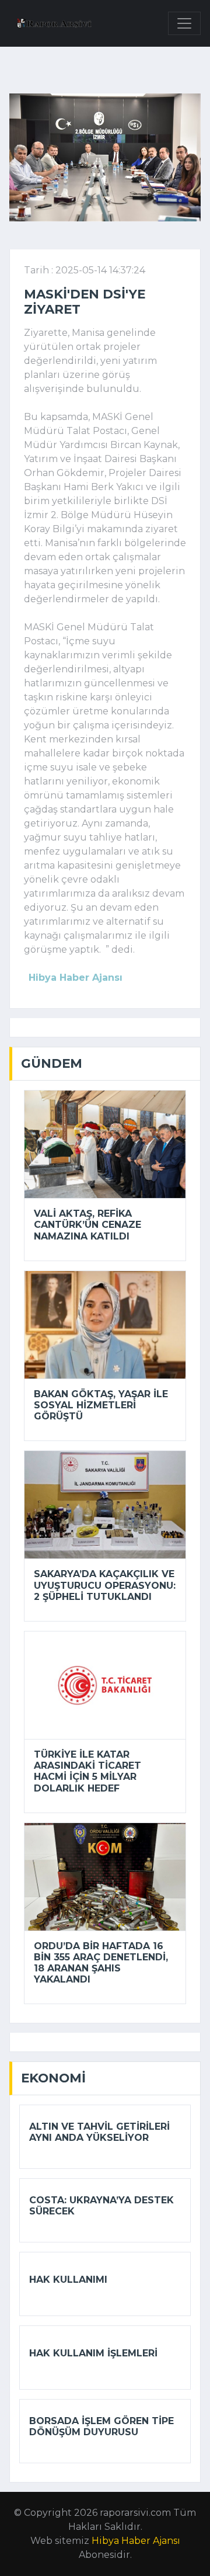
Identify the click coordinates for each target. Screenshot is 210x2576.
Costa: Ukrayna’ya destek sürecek (101, 2206)
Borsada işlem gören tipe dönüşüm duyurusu (101, 2426)
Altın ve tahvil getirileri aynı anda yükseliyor (99, 2132)
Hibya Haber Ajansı (136, 2541)
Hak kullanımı (68, 2280)
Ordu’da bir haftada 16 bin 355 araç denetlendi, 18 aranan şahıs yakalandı (101, 1963)
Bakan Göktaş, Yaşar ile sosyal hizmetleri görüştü (101, 1405)
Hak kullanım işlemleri (93, 2353)
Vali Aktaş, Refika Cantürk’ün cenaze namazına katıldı (87, 1225)
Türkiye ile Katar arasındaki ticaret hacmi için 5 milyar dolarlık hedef (87, 1771)
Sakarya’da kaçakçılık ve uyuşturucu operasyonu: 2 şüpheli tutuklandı (105, 1585)
